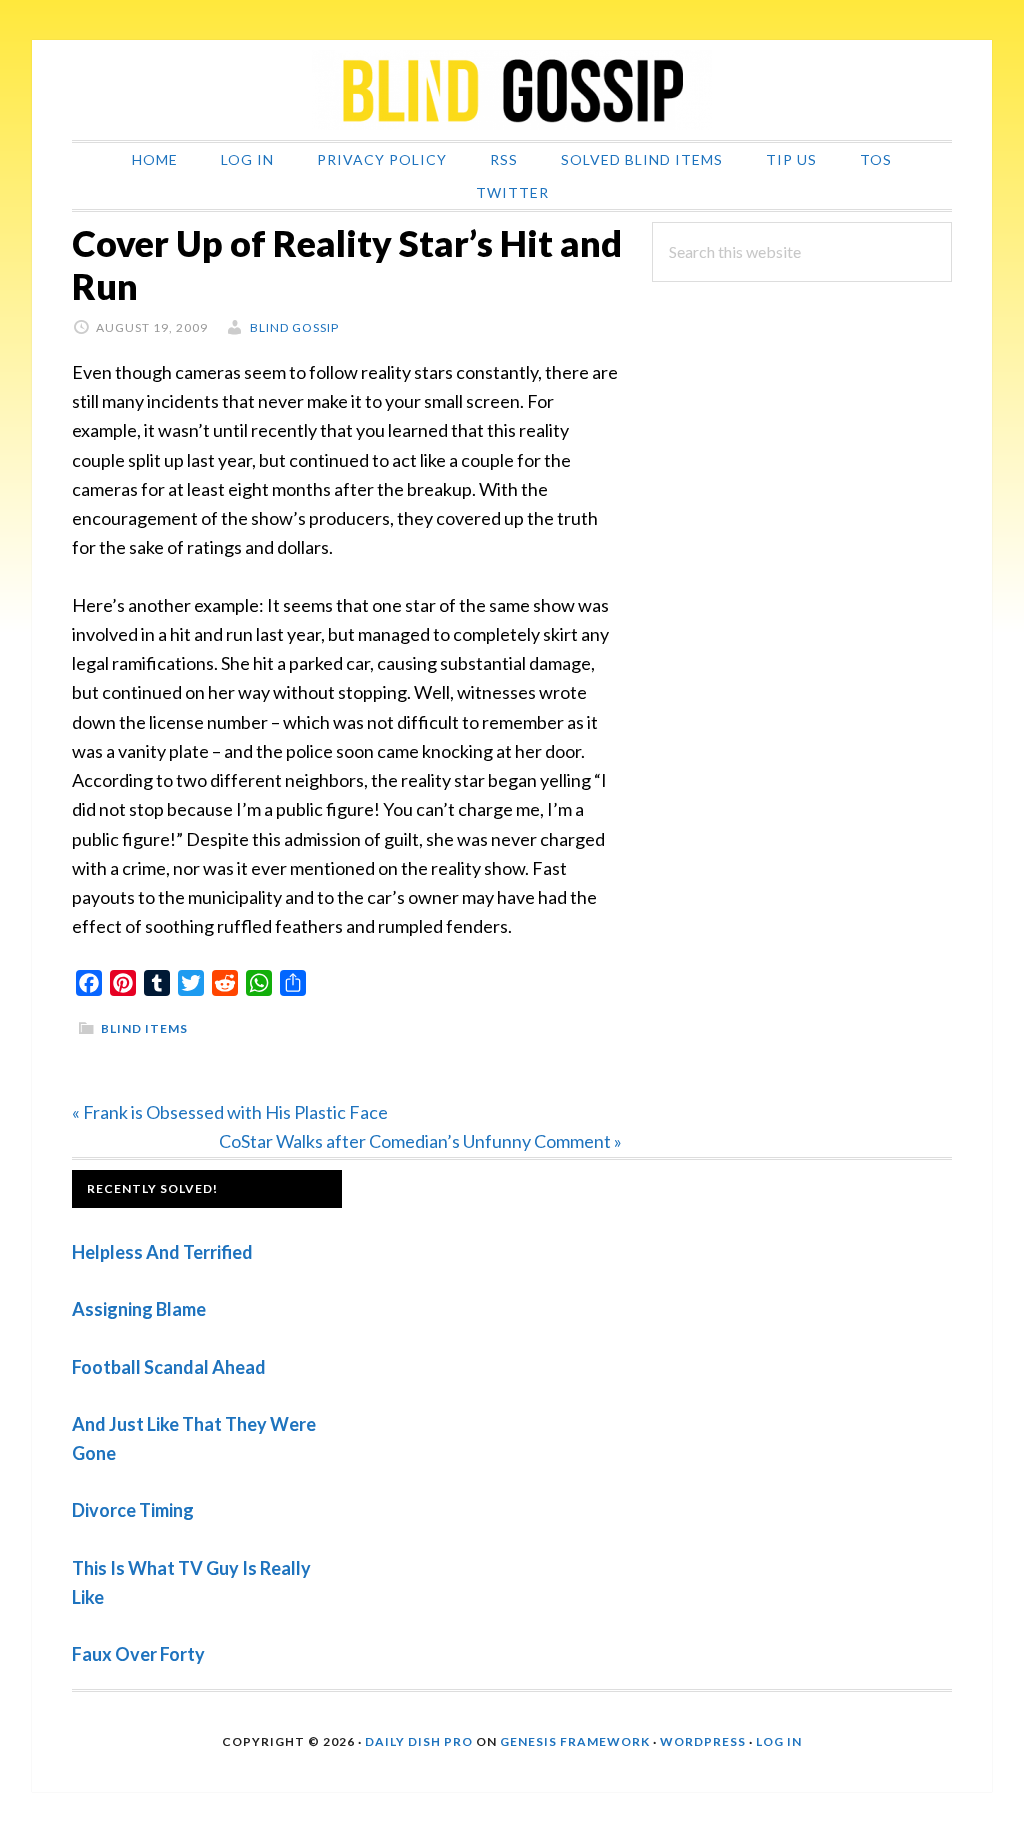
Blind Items (144, 1028)
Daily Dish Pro (419, 1741)
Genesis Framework (575, 1741)
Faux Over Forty (138, 1654)
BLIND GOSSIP (512, 90)
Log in (779, 1741)
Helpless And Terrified (162, 1252)
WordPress (703, 1741)
